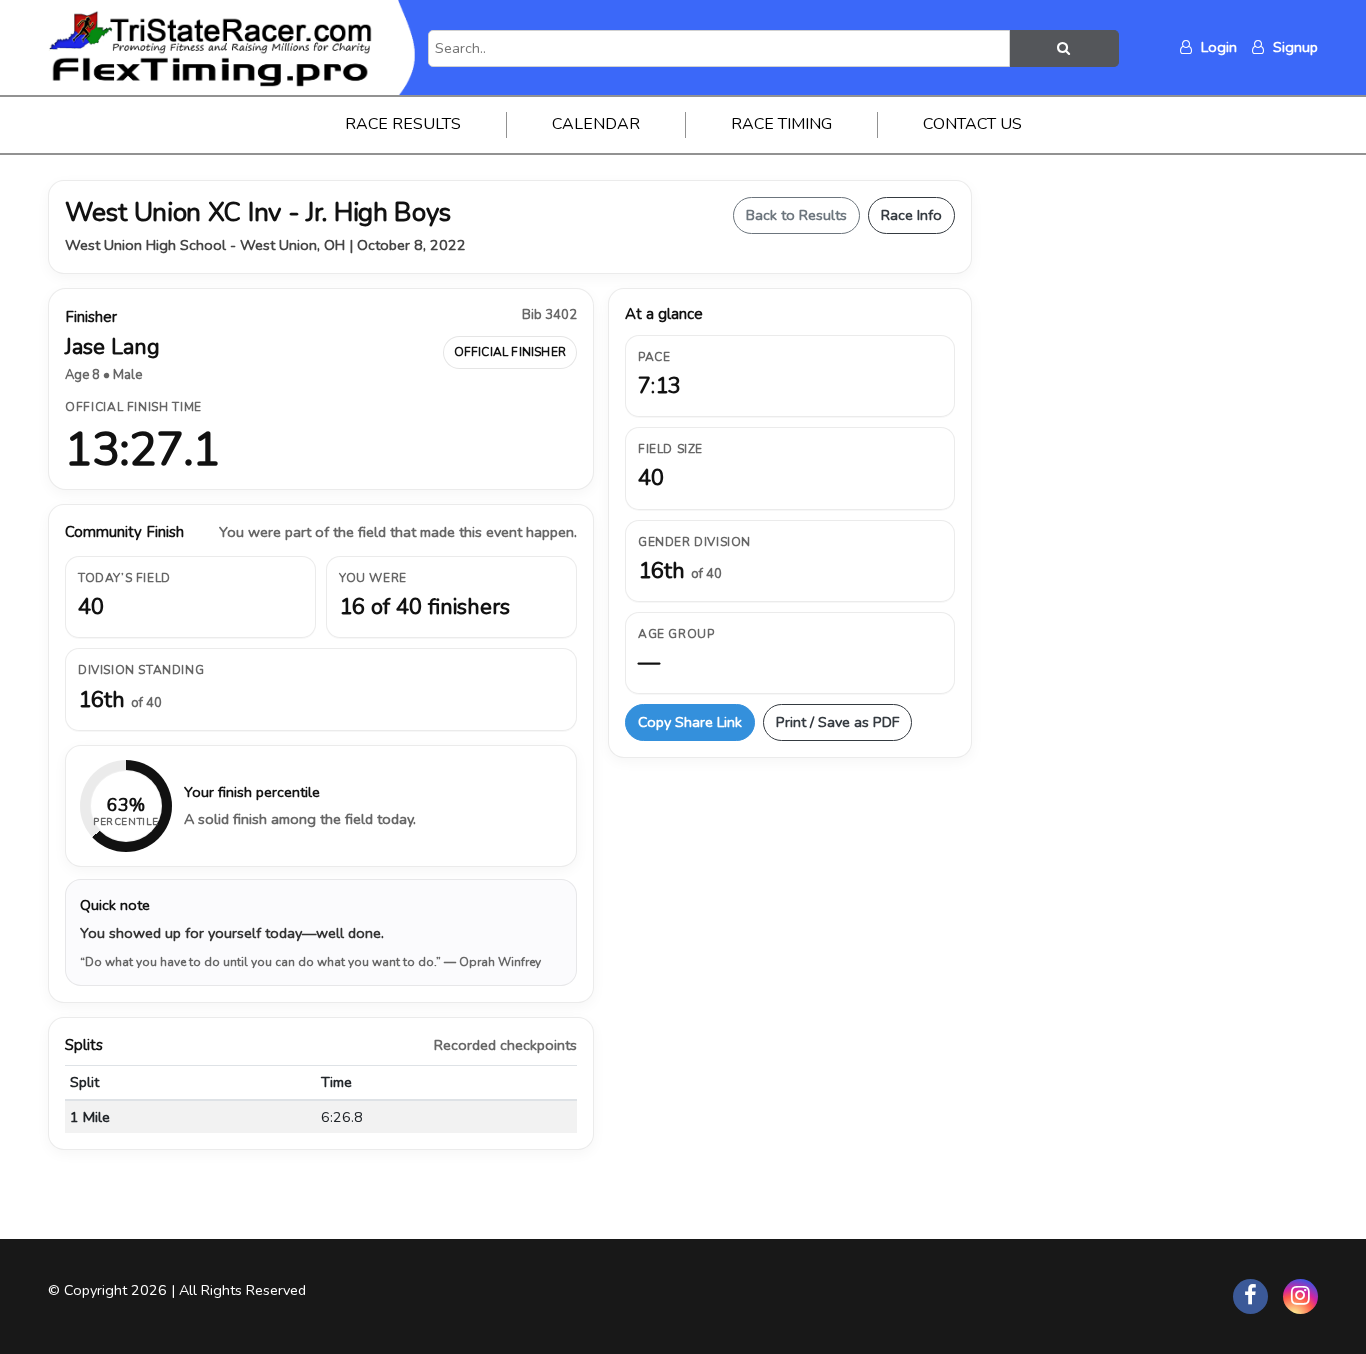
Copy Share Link (690, 722)
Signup (1293, 47)
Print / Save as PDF (837, 722)
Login (1217, 47)
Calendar (596, 124)
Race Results (403, 124)
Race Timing (781, 124)
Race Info (911, 215)
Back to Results (796, 215)
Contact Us (972, 124)
